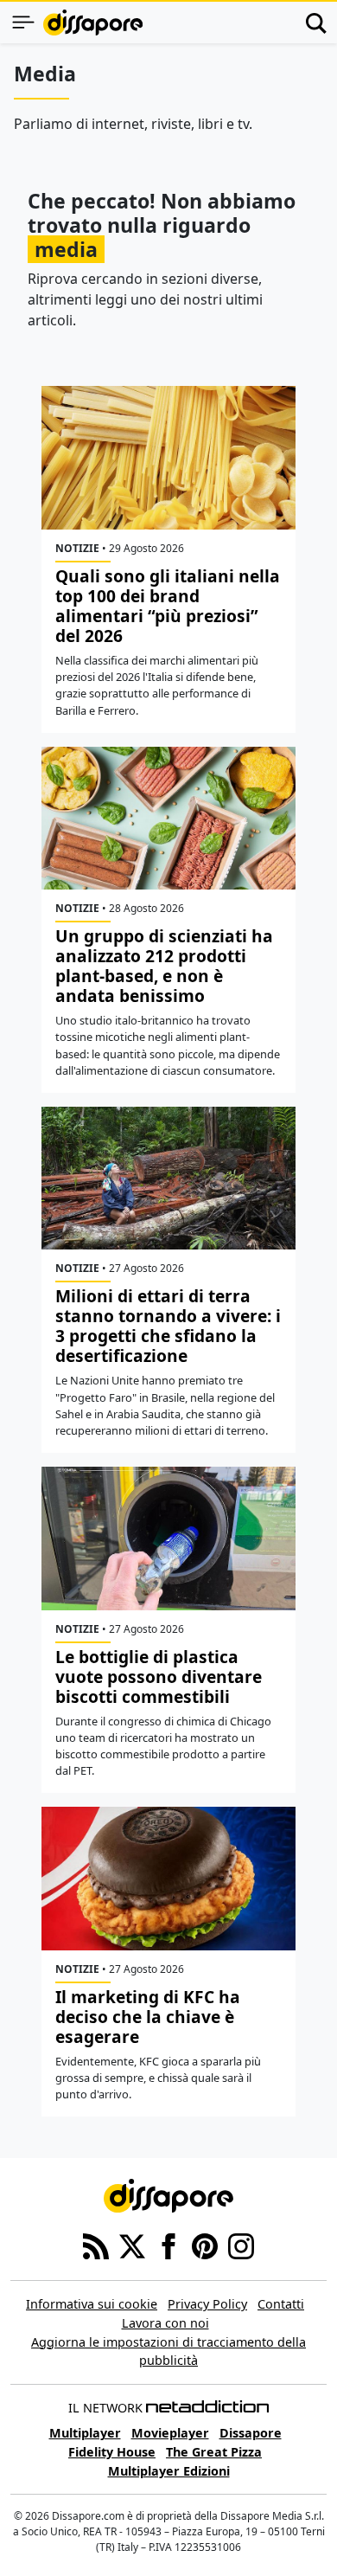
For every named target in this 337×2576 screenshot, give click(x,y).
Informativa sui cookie (92, 2304)
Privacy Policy (207, 2304)
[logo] (93, 22)
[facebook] (168, 2245)
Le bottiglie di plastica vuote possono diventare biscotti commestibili (159, 1677)
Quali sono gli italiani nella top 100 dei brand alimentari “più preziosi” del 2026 (168, 606)
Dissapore (251, 2433)
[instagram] (241, 2245)
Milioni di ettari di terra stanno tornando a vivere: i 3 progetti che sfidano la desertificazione (168, 1326)
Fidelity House (112, 2452)
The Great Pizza (214, 2452)
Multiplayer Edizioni (169, 2471)
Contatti (281, 2304)
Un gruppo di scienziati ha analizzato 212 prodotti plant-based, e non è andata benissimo (164, 966)
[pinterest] (205, 2245)
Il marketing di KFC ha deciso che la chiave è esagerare (148, 2017)
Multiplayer (85, 2433)
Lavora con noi (165, 2323)
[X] (132, 2245)
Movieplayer (170, 2433)
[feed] (96, 2245)
